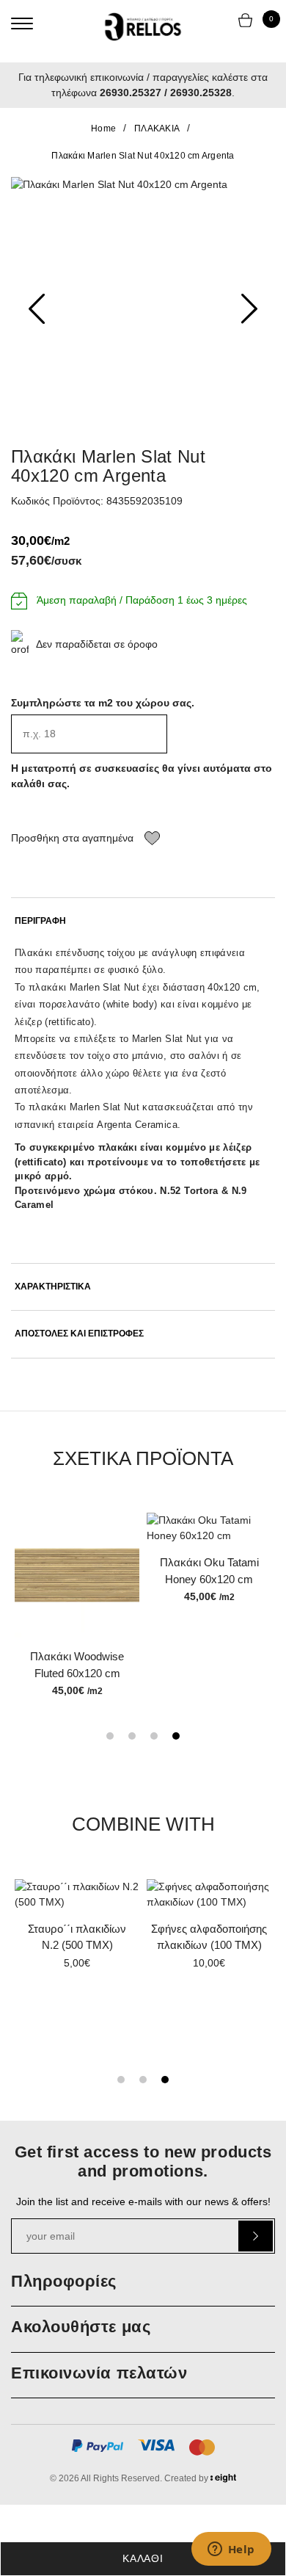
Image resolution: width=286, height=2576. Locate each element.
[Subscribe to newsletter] (256, 2236)
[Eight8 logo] (223, 2481)
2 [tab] (132, 1736)
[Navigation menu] (22, 23)
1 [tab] (110, 1736)
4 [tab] (176, 1736)
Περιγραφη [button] (40, 921)
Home (103, 129)
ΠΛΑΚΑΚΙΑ (157, 129)
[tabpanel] (209, 1559)
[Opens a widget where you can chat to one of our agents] (231, 2550)
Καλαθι (143, 2558)
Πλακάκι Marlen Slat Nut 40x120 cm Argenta (143, 156)
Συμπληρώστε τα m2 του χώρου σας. (103, 703)
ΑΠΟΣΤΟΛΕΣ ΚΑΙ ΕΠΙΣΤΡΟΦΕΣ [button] (79, 1334)
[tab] (143, 921)
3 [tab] (154, 1736)
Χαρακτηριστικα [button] (53, 1287)
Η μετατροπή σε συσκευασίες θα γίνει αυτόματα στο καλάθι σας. (142, 776)
